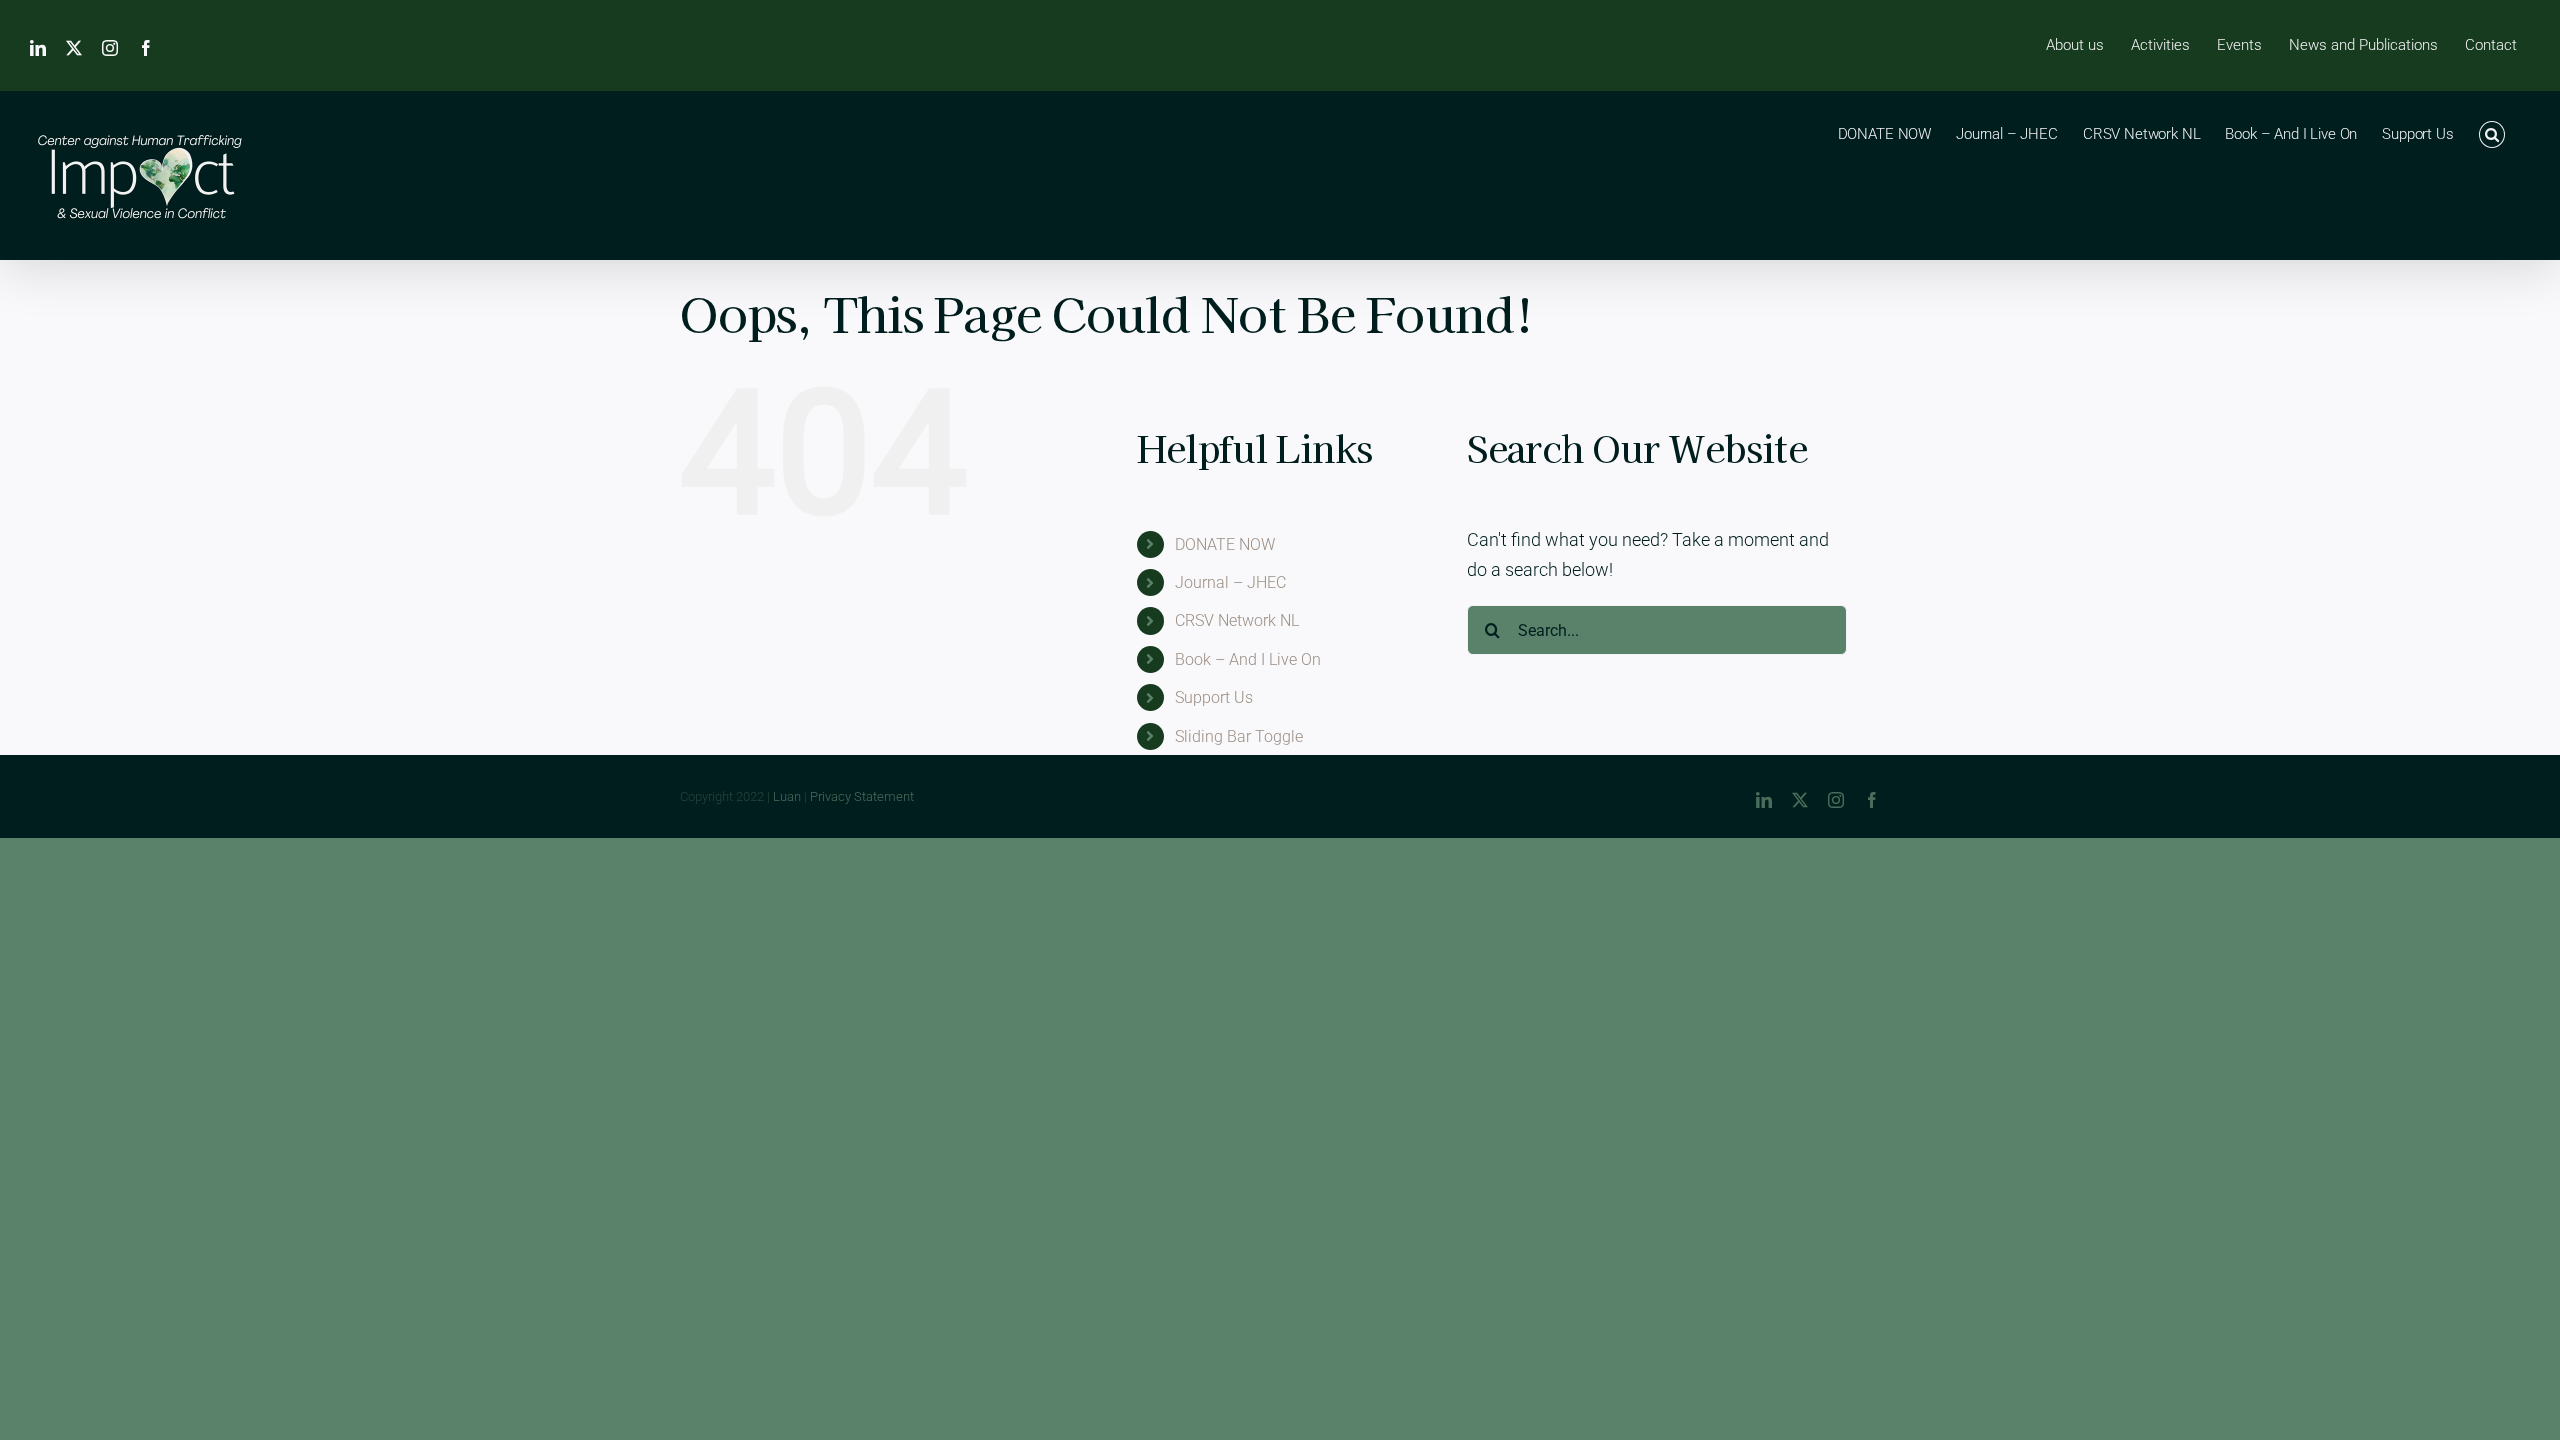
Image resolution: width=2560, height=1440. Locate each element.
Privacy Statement (862, 796)
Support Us (1214, 697)
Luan (787, 796)
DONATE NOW (1225, 544)
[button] (2492, 133)
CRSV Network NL (1237, 620)
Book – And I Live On (1248, 659)
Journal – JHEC (1230, 582)
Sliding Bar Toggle (1239, 736)
